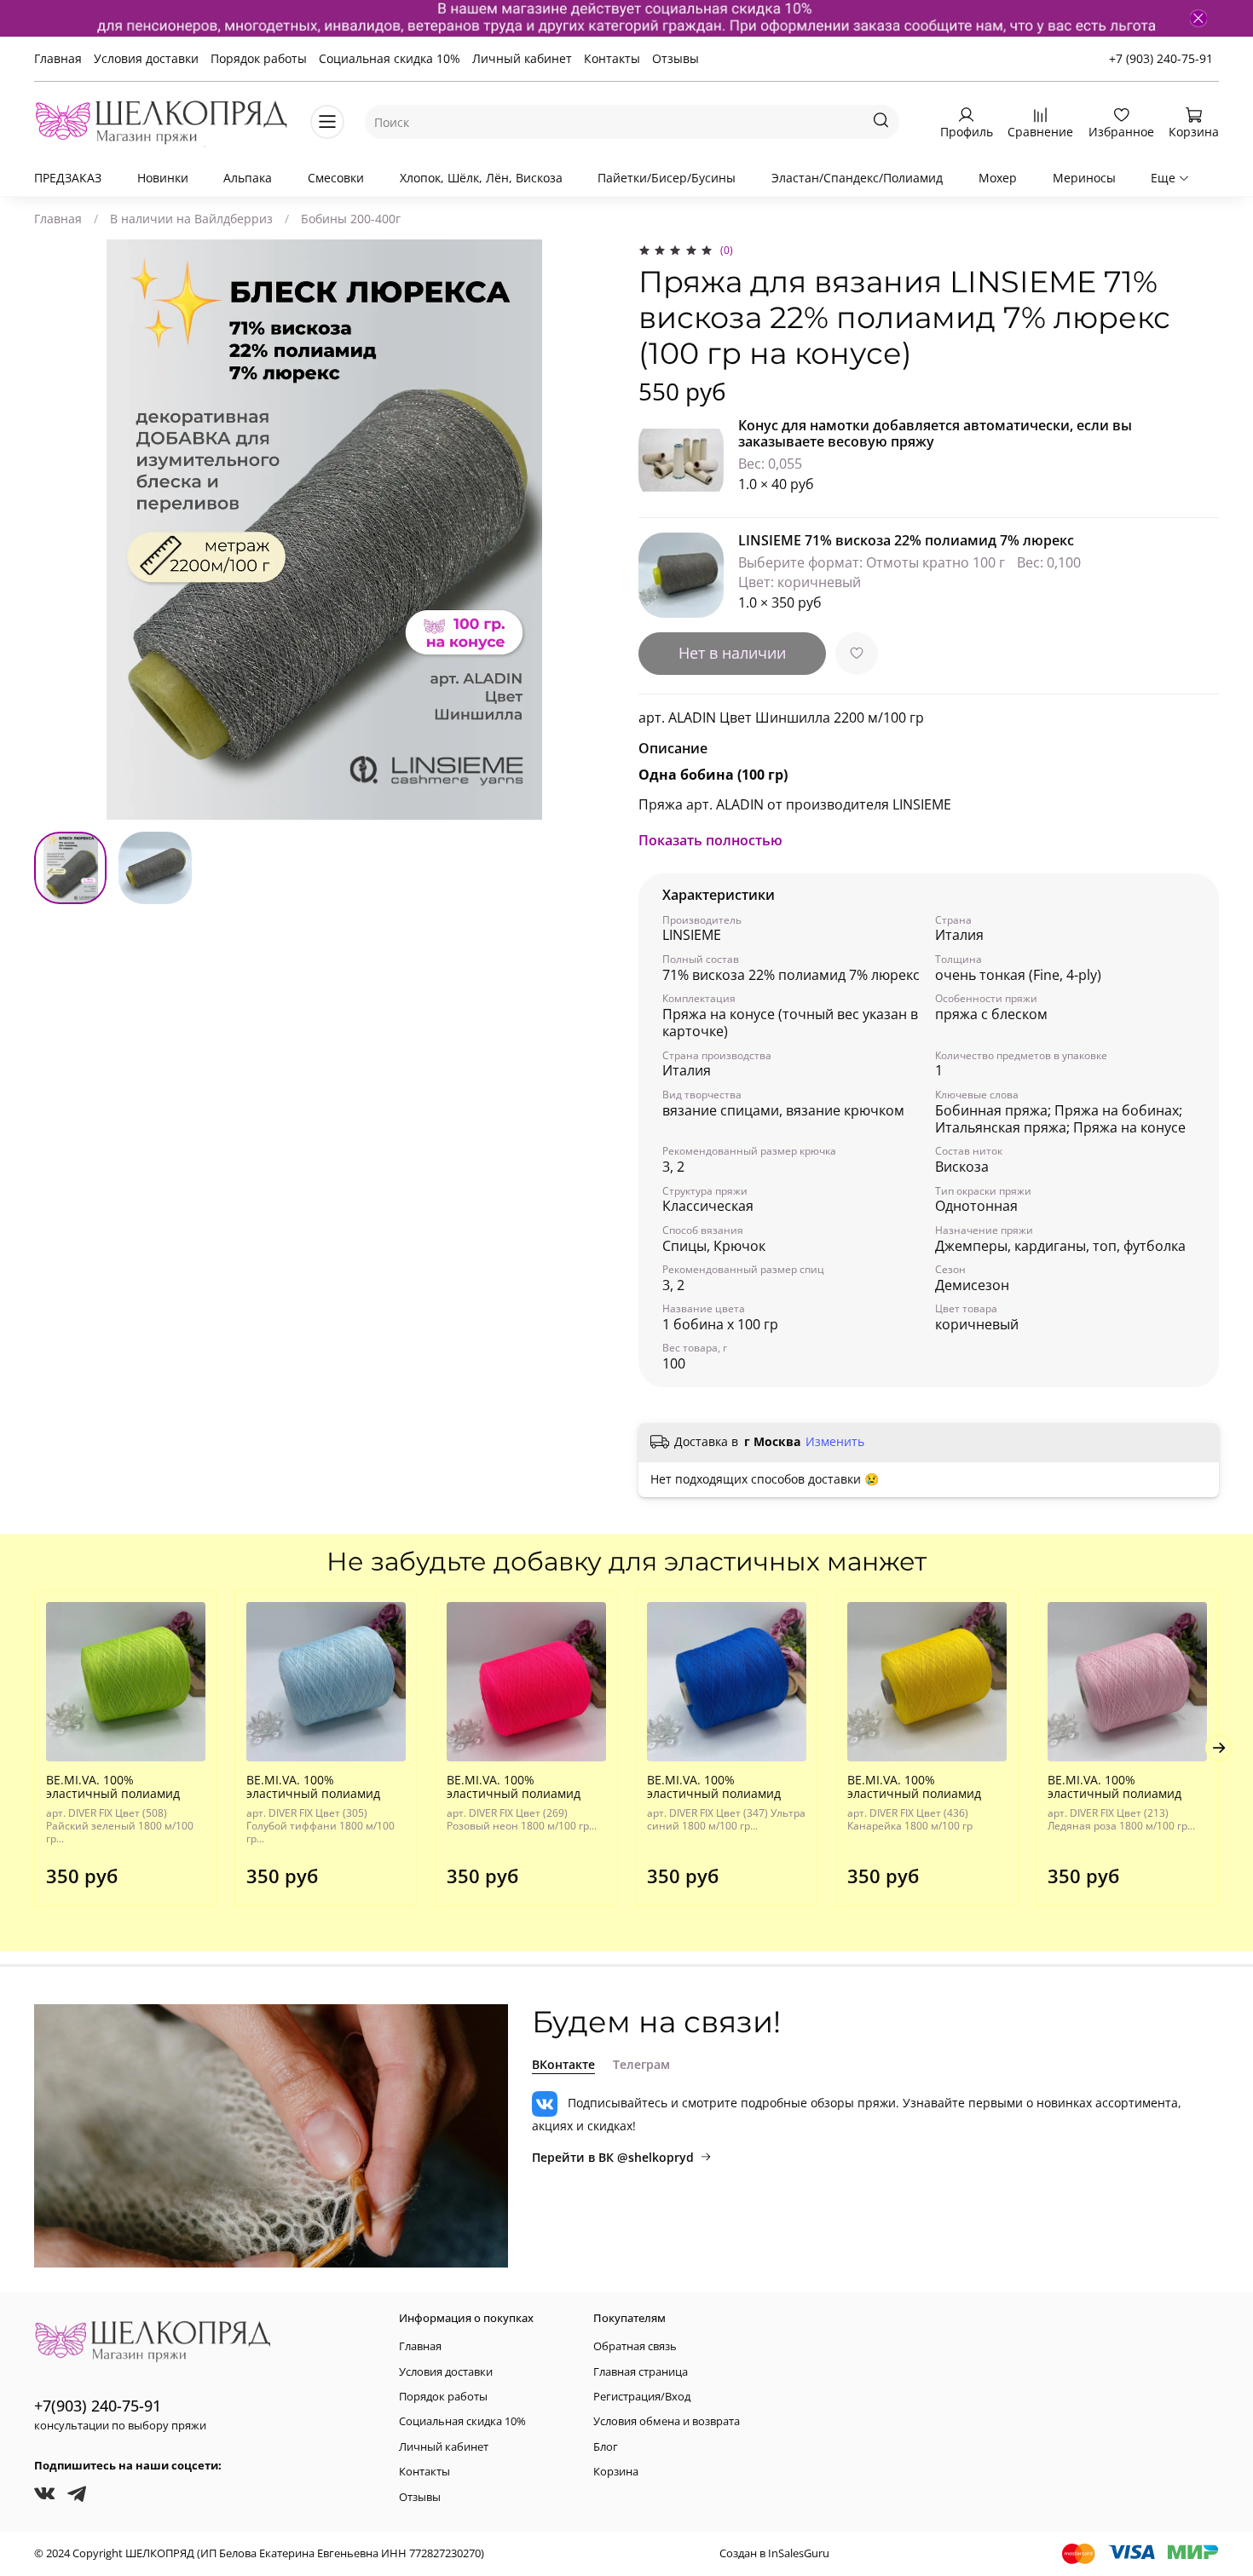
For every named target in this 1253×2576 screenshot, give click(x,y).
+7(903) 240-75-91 (98, 2406)
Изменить (835, 1442)
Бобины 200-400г (351, 219)
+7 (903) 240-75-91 (1161, 58)
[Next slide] (591, 530)
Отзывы (676, 58)
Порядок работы (259, 58)
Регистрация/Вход (642, 2397)
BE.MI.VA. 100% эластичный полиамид (113, 1786)
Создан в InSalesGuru (774, 2553)
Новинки (163, 178)
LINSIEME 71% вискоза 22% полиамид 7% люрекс (906, 540)
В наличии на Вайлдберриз (191, 219)
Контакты (612, 58)
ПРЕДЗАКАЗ (68, 178)
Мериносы (1084, 178)
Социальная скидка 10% (390, 58)
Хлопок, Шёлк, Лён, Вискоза (481, 178)
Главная (58, 58)
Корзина (616, 2472)
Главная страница (641, 2372)
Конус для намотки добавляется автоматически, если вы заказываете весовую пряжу (935, 433)
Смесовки (336, 178)
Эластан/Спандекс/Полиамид (857, 178)
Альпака (248, 178)
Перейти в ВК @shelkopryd (613, 2157)
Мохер (998, 178)
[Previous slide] (58, 530)
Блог (606, 2447)
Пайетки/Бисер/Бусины (667, 178)
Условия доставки (146, 58)
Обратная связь (635, 2346)
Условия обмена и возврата (667, 2421)
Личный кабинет (522, 58)
